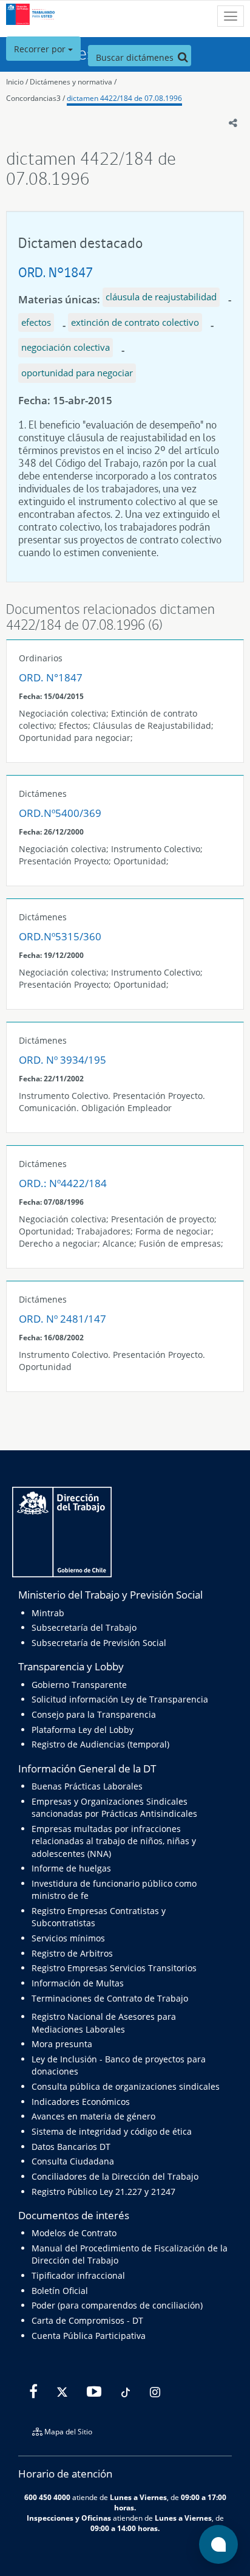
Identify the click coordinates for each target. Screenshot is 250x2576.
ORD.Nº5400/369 (60, 813)
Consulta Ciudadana (73, 2161)
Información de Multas (78, 1983)
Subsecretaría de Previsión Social (99, 1643)
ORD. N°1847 (56, 272)
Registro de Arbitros (72, 1953)
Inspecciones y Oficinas (69, 2518)
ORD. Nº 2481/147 (62, 1319)
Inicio (15, 82)
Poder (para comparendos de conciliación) (117, 2305)
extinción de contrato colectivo (135, 322)
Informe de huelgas (71, 1868)
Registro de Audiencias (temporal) (100, 1744)
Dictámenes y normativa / (73, 82)
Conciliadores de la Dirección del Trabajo (115, 2176)
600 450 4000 (47, 2497)
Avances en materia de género (93, 2116)
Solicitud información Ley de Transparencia (120, 1699)
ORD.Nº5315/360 (60, 936)
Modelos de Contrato (74, 2233)
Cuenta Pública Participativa (89, 2336)
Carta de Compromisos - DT (87, 2320)
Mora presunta (62, 2044)
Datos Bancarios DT (71, 2147)
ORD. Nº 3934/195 (62, 1060)
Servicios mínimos (68, 1938)
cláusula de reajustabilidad (161, 297)
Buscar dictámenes (136, 57)
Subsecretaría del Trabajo (84, 1627)
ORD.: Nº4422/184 (63, 1183)
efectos (36, 322)
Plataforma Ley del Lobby (83, 1730)
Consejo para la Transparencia (94, 1714)
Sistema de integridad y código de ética (112, 2131)
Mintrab (48, 1613)
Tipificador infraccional (78, 2275)
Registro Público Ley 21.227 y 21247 (103, 2192)
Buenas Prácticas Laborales (87, 1786)
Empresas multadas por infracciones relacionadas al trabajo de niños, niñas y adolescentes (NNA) (114, 1841)
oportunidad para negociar (77, 373)
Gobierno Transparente (79, 1685)
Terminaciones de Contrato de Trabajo (110, 1998)
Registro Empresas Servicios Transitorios (114, 1968)
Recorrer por (41, 49)
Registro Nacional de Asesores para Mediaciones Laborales (104, 2023)
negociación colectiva (66, 347)
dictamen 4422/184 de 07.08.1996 (124, 98)
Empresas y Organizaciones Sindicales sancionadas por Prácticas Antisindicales (114, 1807)
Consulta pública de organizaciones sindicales (126, 2086)
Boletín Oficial (60, 2291)
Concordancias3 (33, 98)
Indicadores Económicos (81, 2102)
